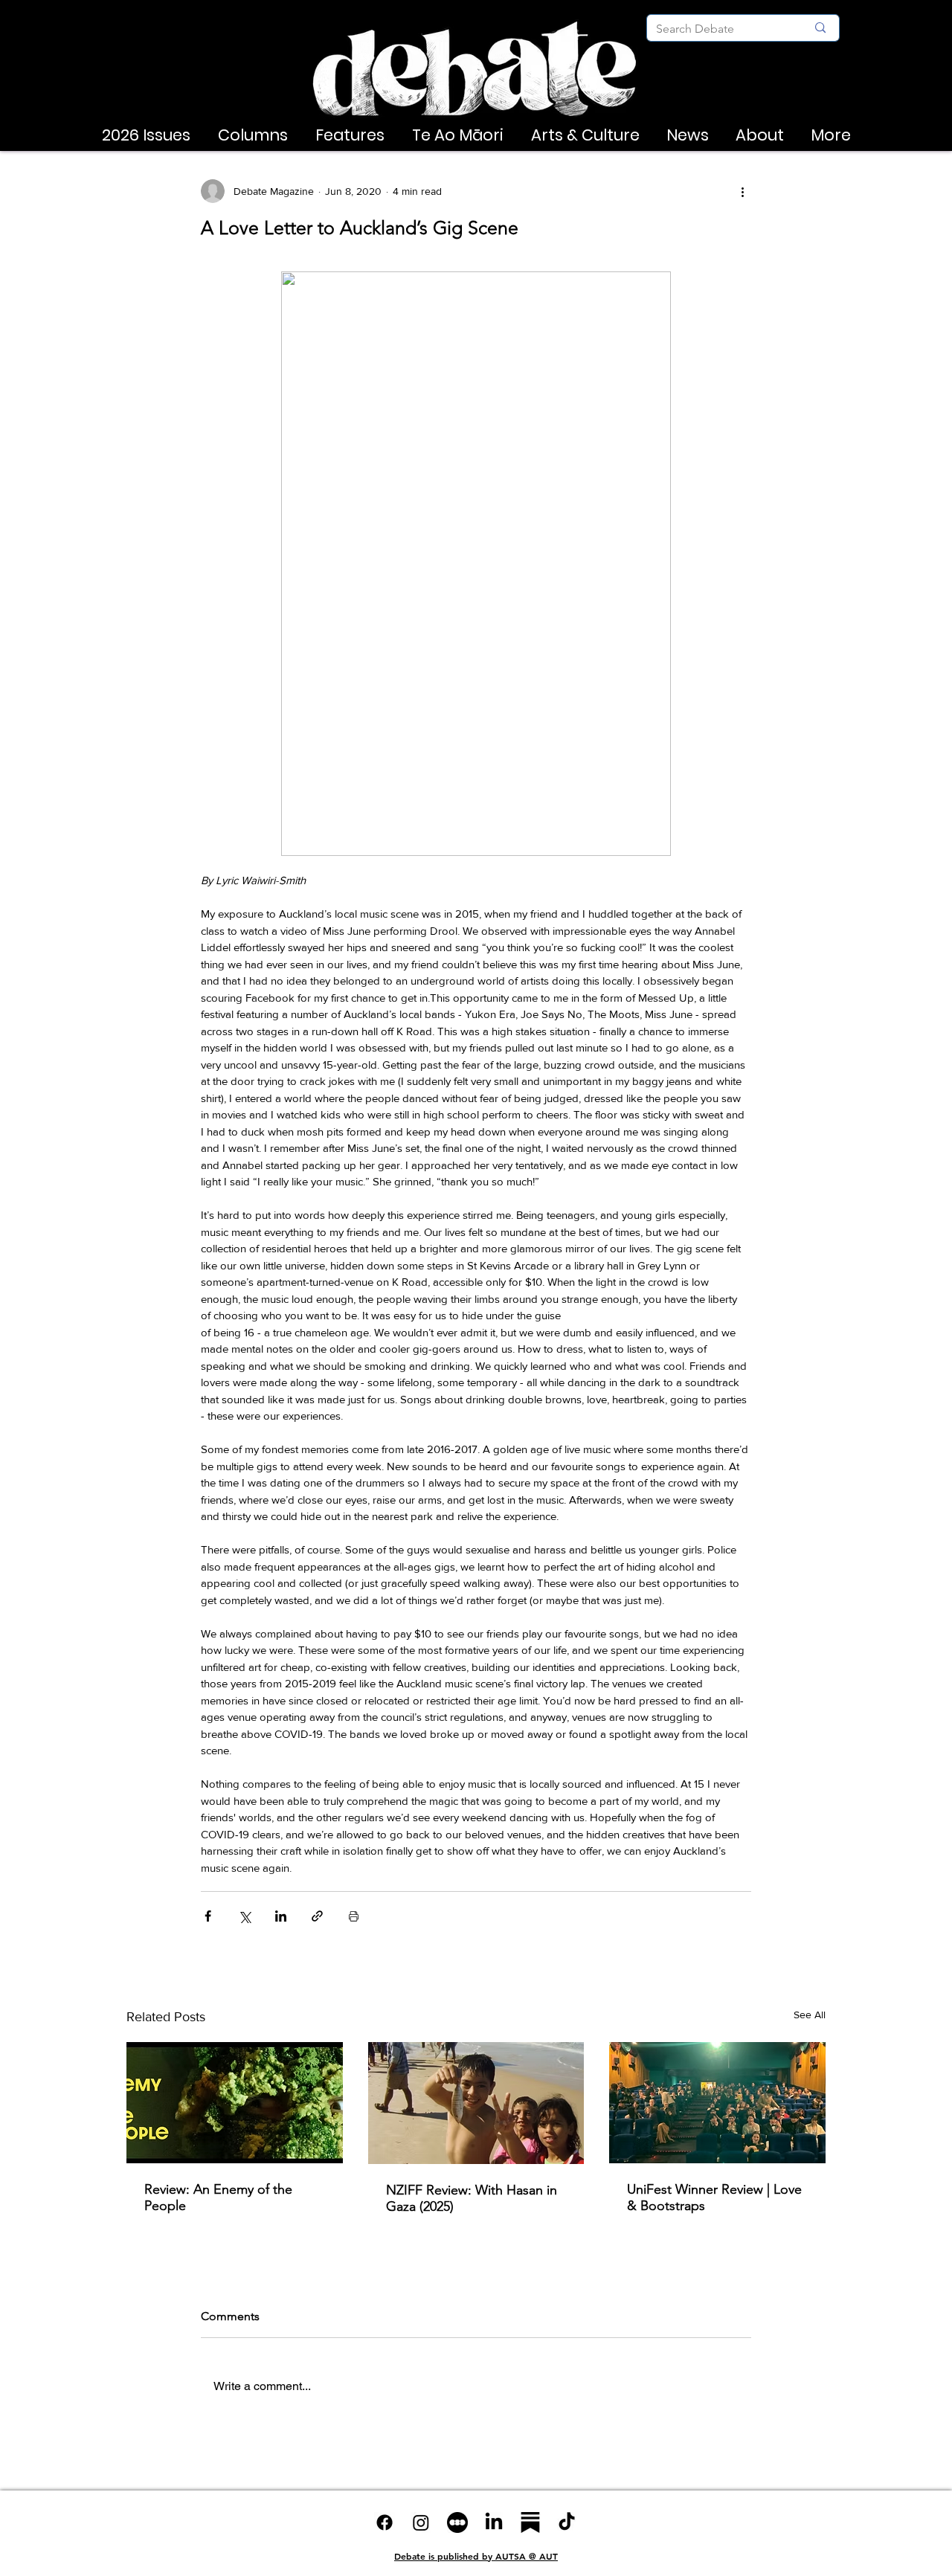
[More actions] (742, 191)
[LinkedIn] (494, 2522)
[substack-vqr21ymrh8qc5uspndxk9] (530, 2522)
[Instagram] (421, 2522)
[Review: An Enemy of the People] (235, 2103)
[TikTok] (567, 2522)
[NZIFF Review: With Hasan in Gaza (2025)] (476, 2103)
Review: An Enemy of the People (218, 2197)
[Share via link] (317, 1916)
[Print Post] (354, 1916)
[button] (146, 135)
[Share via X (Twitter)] (244, 1916)
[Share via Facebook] (208, 1916)
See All (810, 2015)
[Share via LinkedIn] (281, 1916)
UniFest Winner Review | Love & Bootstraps (714, 2197)
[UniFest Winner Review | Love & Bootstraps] (717, 2103)
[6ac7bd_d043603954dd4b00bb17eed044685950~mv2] (457, 2522)
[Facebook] (385, 2522)
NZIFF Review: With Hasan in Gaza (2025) (472, 2198)
